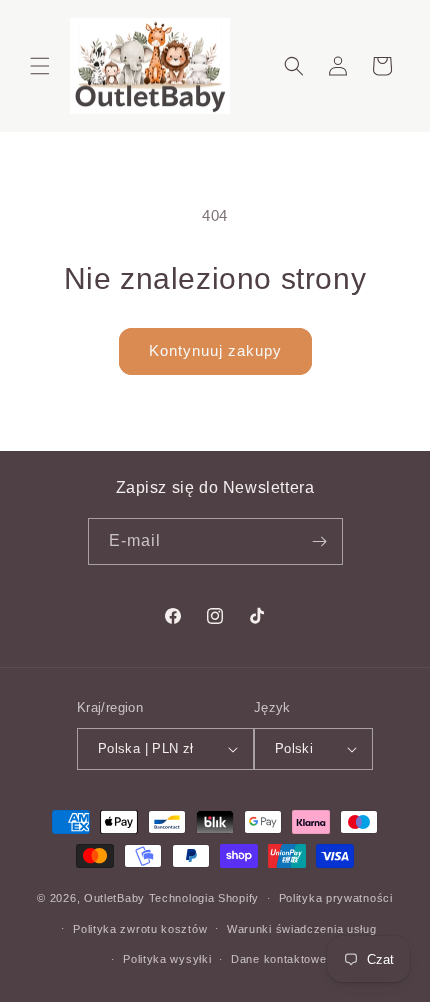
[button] (40, 66)
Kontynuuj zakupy (215, 350)
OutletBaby (114, 898)
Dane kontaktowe (279, 959)
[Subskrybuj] (320, 541)
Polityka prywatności (336, 898)
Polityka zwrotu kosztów (140, 929)
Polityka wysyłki (167, 959)
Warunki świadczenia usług (302, 929)
